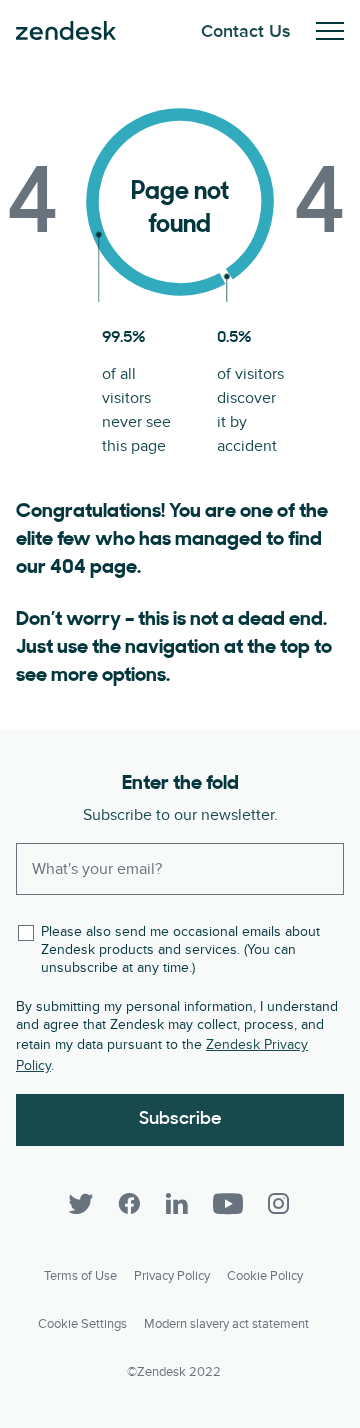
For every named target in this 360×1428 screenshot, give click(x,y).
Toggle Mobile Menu (330, 31)
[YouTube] (228, 1204)
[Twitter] (81, 1204)
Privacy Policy (172, 1276)
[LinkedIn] (177, 1204)
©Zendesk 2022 (174, 1372)
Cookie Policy (265, 1276)
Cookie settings (82, 1324)
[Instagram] (279, 1204)
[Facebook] (129, 1204)
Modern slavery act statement (226, 1324)
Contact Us (246, 31)
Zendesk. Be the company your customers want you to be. (66, 31)
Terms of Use (80, 1276)
